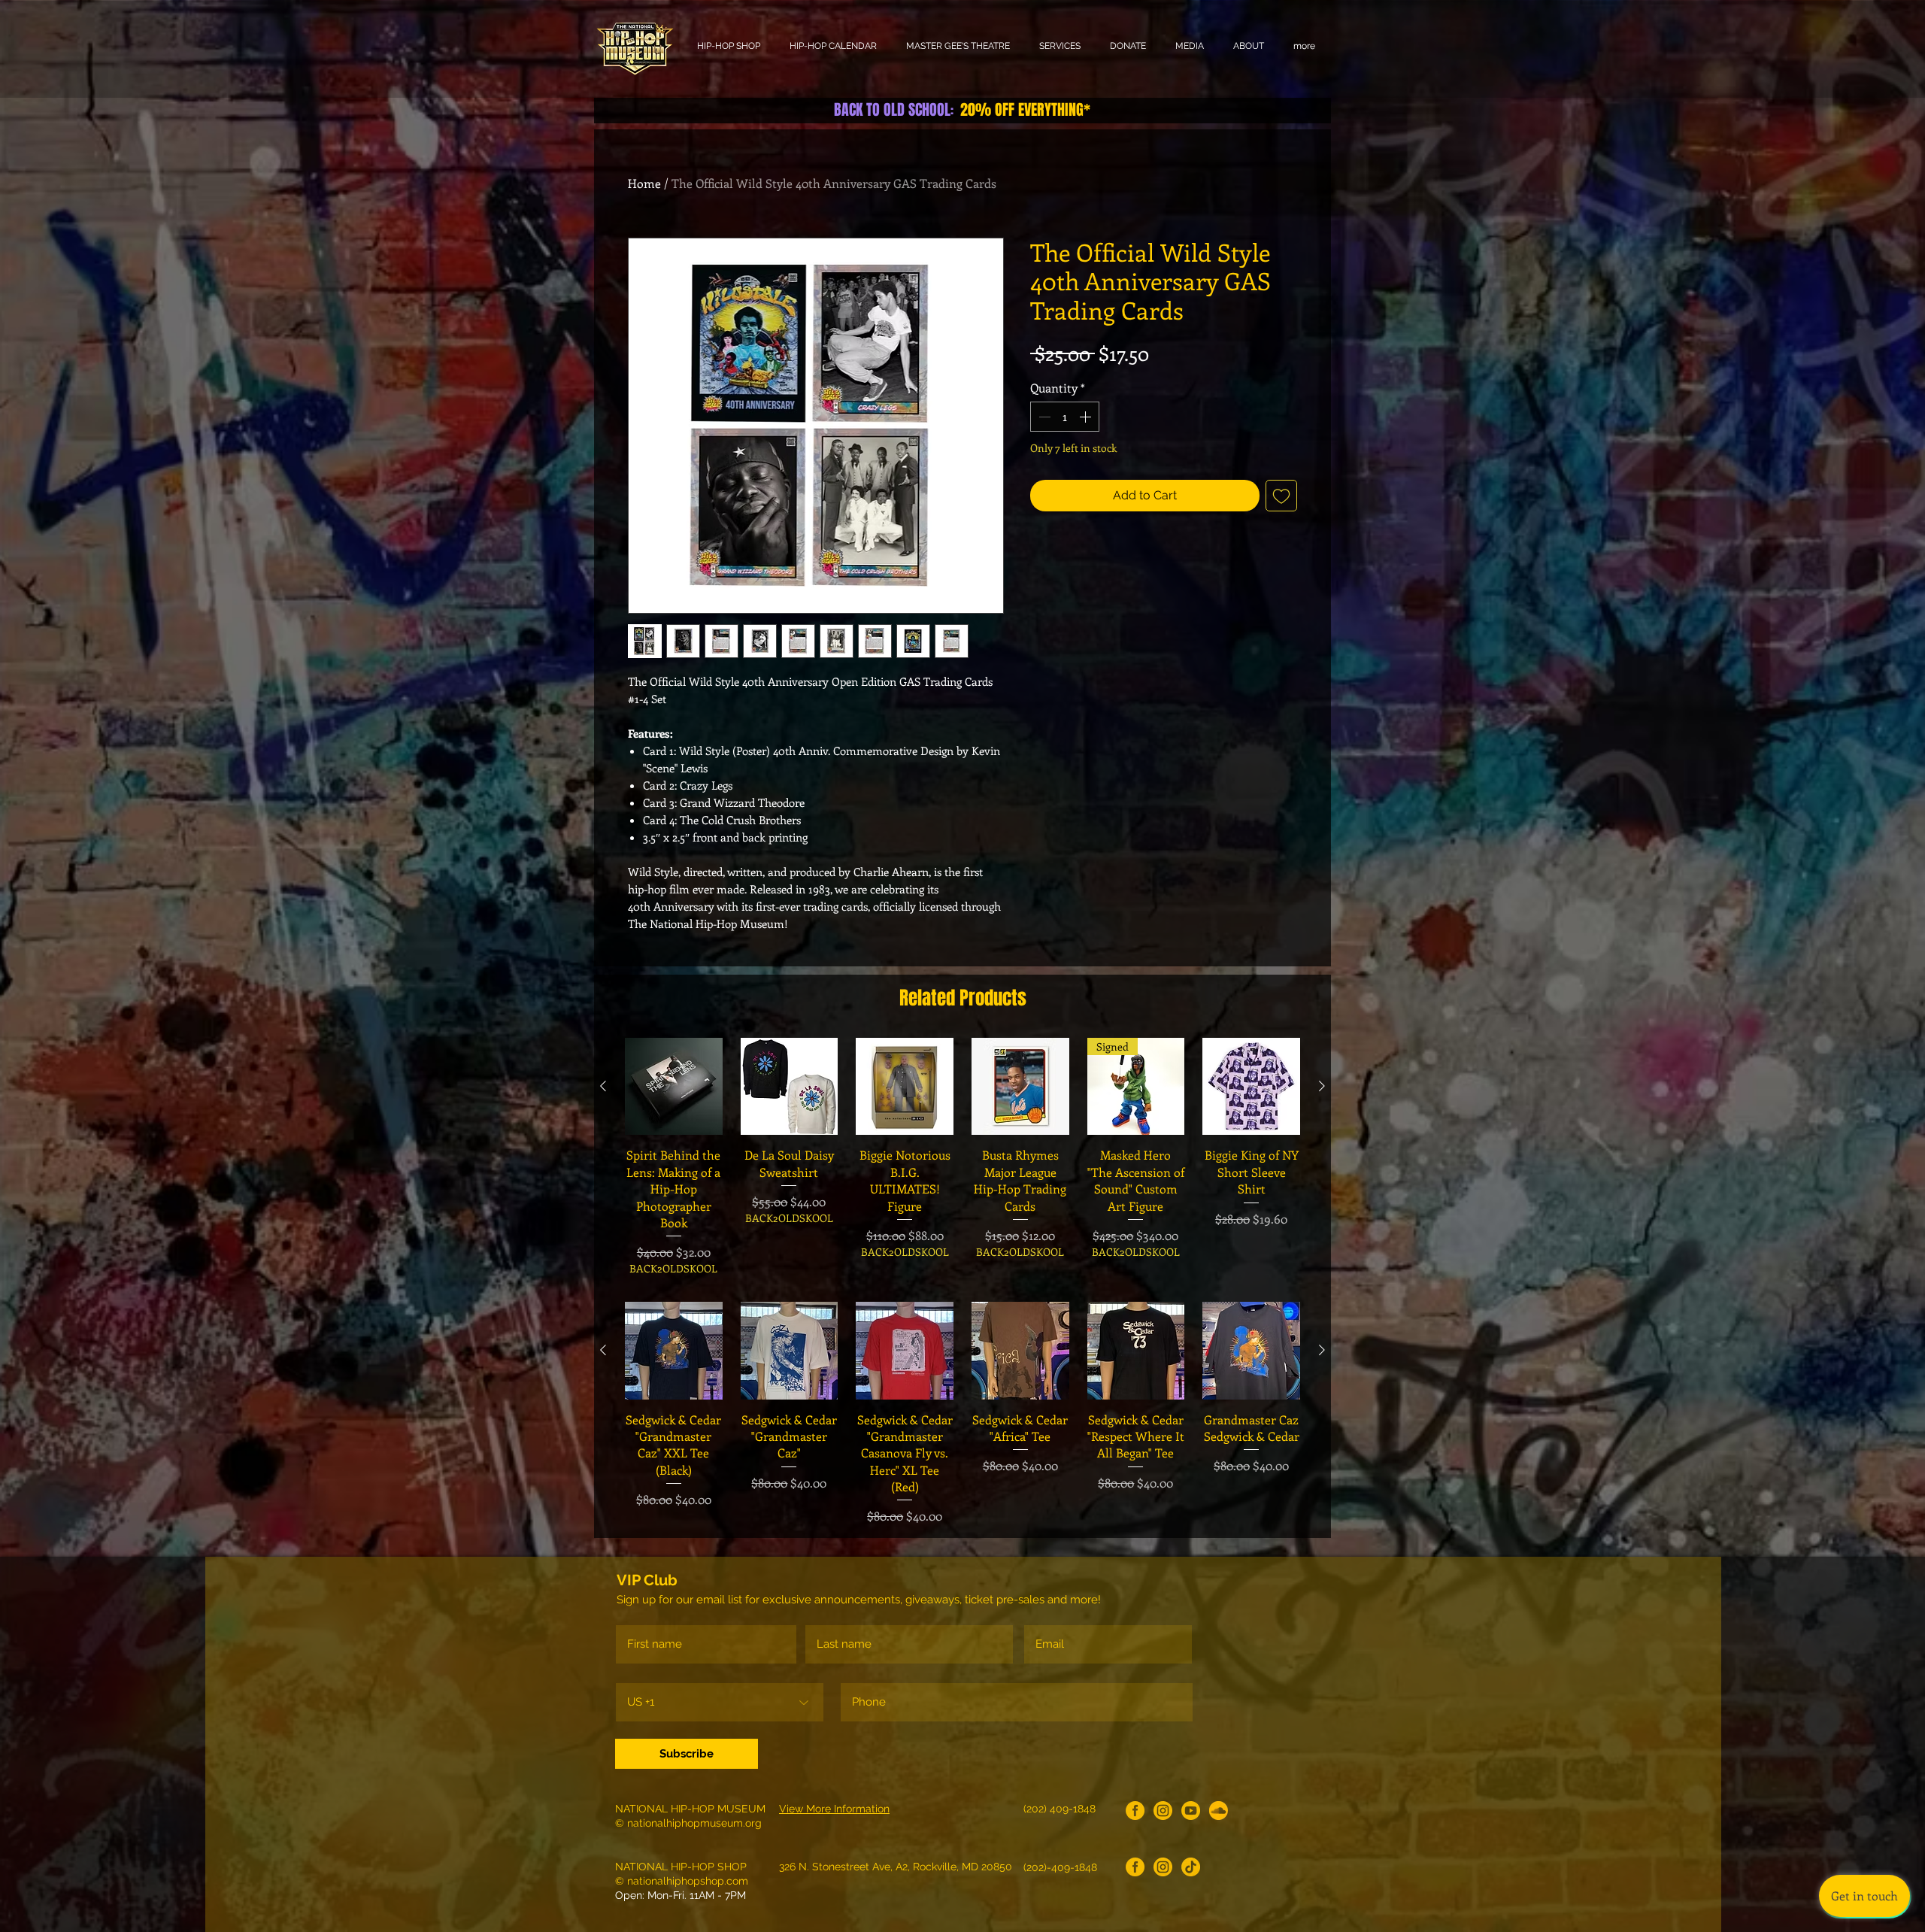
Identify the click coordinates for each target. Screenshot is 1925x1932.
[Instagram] (1163, 1811)
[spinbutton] (1065, 417)
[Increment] (1087, 417)
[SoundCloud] (1219, 1811)
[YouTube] (1191, 1811)
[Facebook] (1135, 1811)
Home (644, 183)
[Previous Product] (603, 1086)
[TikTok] (1191, 1867)
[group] (962, 1157)
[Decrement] (1043, 417)
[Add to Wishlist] (1281, 496)
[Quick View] (674, 1087)
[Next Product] (1322, 1086)
